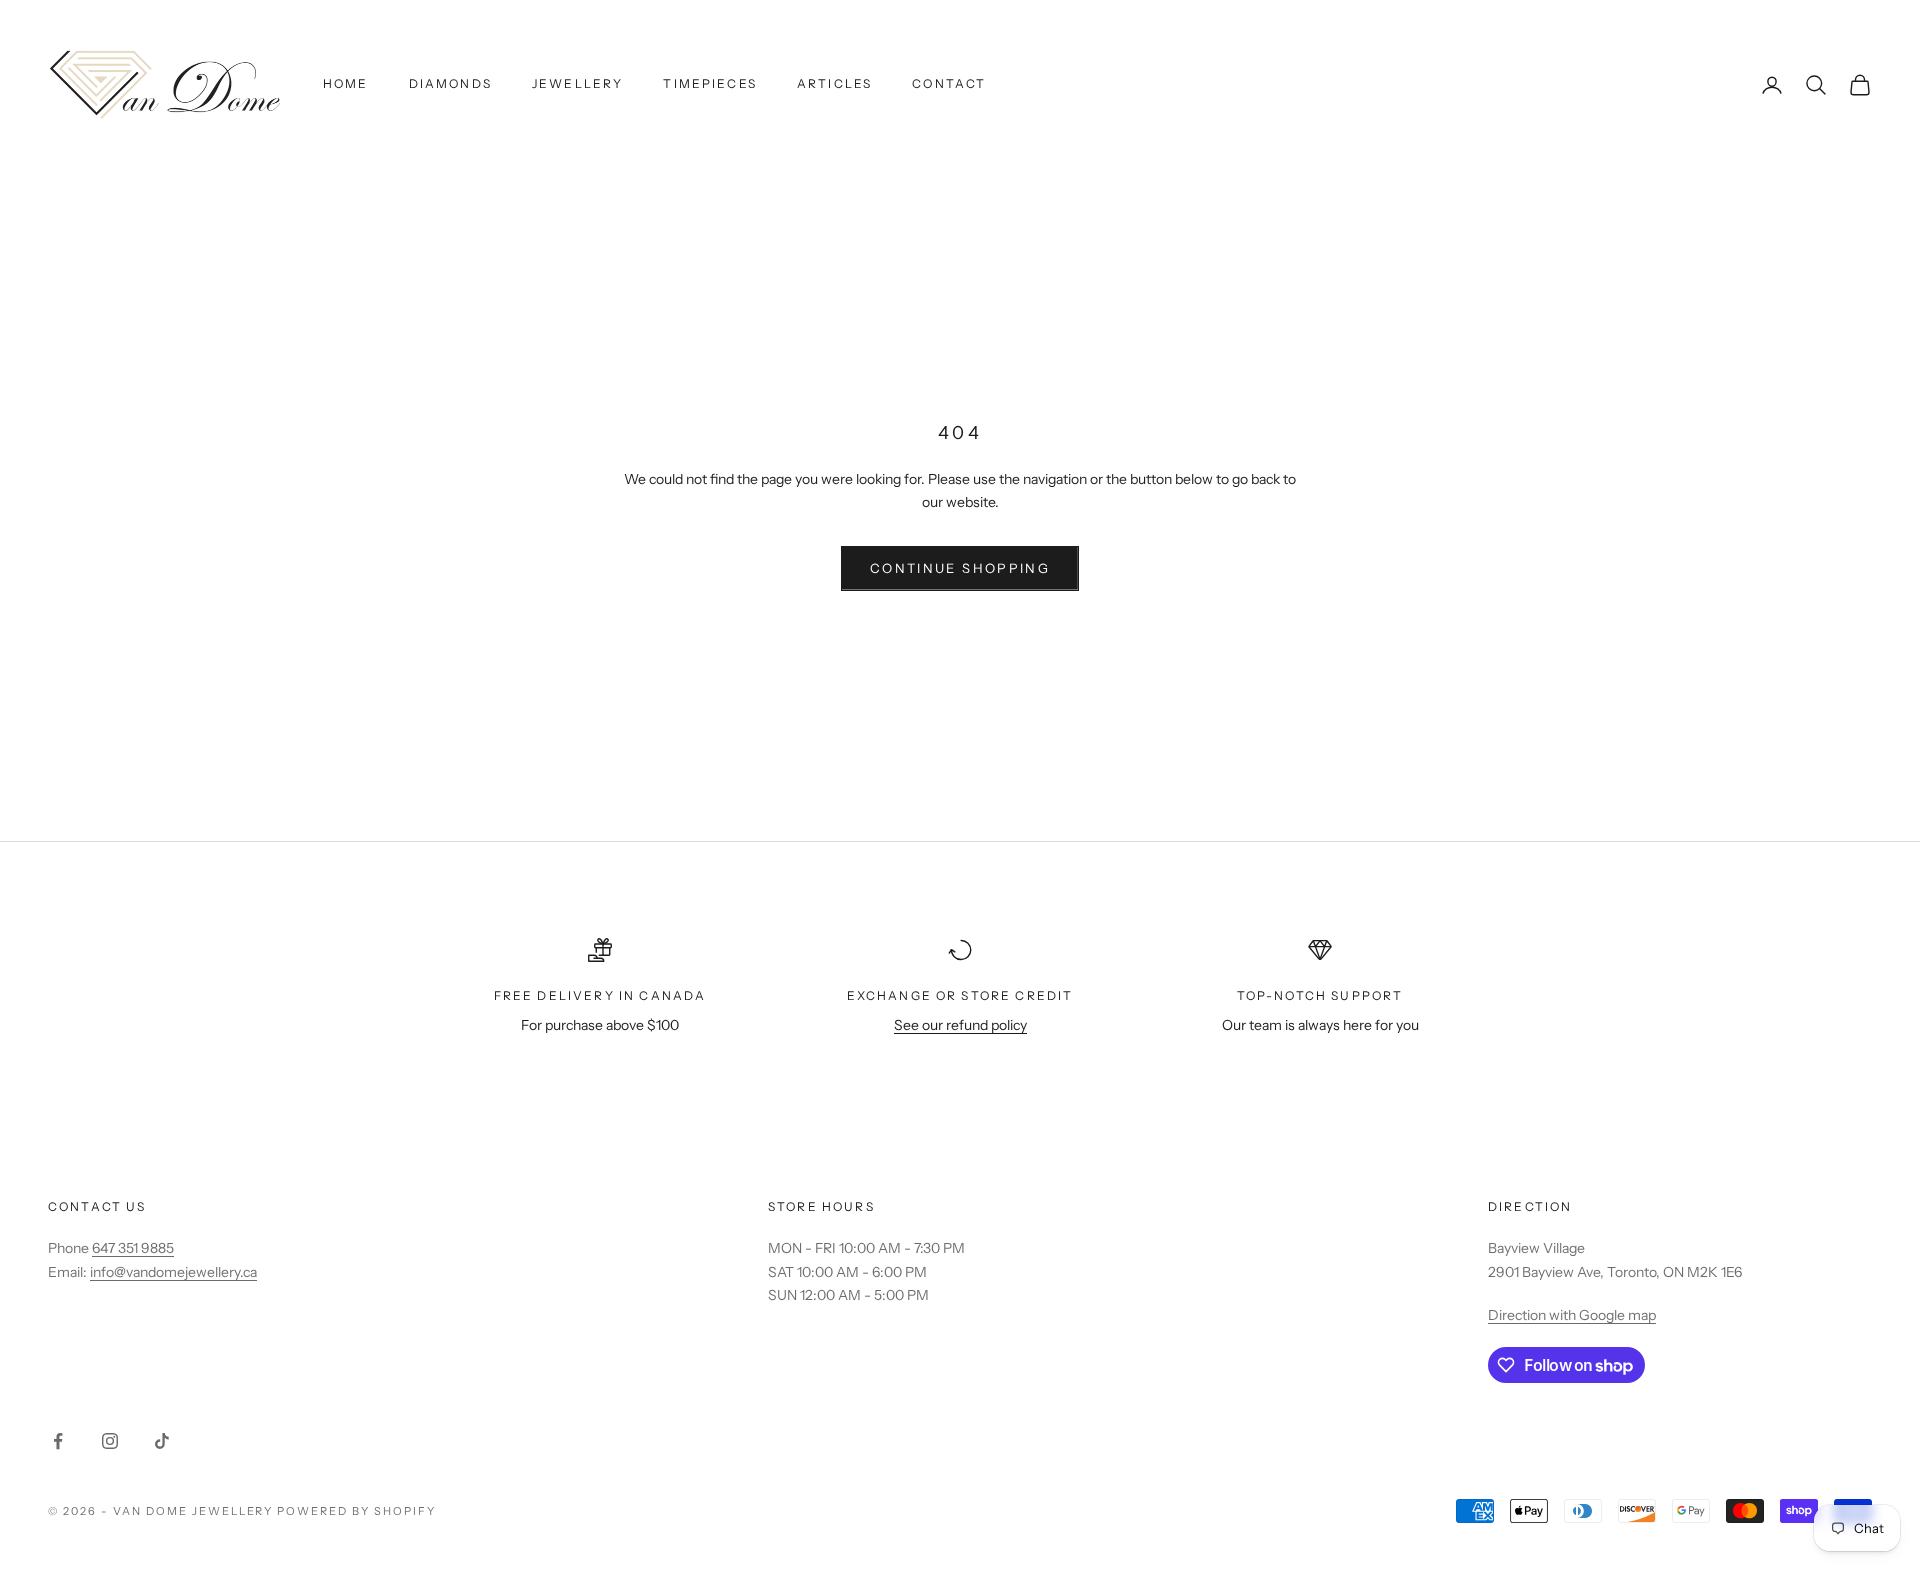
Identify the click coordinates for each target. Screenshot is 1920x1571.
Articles (834, 83)
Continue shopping (960, 568)
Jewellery (577, 83)
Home (346, 83)
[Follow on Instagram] (110, 1441)
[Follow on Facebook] (58, 1441)
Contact (949, 83)
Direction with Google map (1572, 1315)
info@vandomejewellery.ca (173, 1272)
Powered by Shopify (356, 1511)
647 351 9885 (133, 1248)
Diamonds (450, 83)
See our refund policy (960, 1025)
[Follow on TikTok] (162, 1441)
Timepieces (710, 83)
